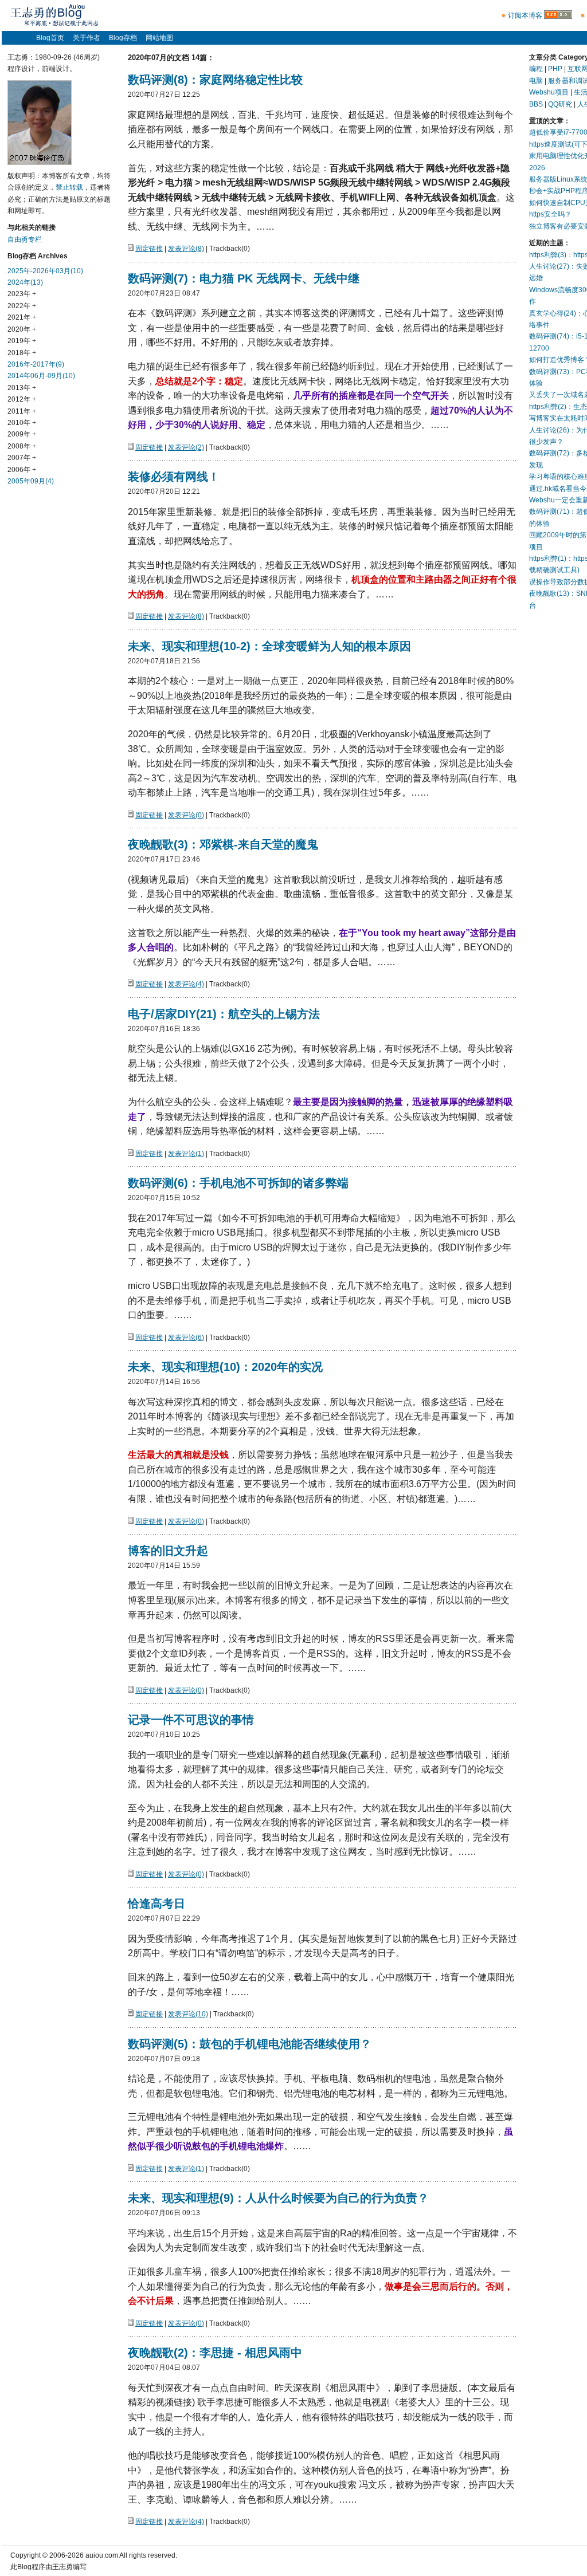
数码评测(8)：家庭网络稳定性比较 (215, 80)
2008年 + (22, 446)
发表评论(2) (186, 447)
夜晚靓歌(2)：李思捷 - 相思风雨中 (215, 2353)
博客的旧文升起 (168, 1551)
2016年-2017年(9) (36, 364)
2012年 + (22, 399)
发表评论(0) (186, 815)
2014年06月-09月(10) (41, 376)
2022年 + (22, 306)
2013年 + (22, 388)
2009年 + (22, 434)
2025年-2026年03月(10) (45, 271)
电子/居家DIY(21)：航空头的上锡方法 (224, 1014)
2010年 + (22, 423)
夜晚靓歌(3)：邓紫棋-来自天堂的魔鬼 (223, 844)
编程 (536, 69)
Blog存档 (123, 38)
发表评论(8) (186, 249)
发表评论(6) (186, 1338)
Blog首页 (50, 38)
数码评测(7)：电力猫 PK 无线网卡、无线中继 (244, 278)
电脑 (536, 81)
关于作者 (87, 38)
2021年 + (22, 317)
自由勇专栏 (25, 239)
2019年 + (22, 341)
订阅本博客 (525, 15)
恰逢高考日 (156, 1904)
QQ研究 (560, 104)
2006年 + (22, 470)
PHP (555, 69)
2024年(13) (25, 282)
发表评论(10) (188, 2014)
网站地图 (159, 38)
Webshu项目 (549, 92)
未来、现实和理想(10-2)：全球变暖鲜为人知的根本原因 (269, 646)
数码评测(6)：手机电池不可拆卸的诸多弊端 (238, 1183)
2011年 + (22, 411)
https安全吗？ (550, 214)
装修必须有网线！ (174, 477)
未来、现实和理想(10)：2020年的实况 (225, 1367)
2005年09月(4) (31, 481)
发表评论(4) (186, 984)
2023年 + (22, 294)
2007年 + (22, 458)
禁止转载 (69, 187)
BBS (536, 104)
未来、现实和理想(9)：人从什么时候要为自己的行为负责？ (278, 2198)
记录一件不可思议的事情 (191, 1720)
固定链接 (149, 249)
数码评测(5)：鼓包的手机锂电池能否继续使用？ (250, 2044)
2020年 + (22, 329)
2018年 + (22, 353)
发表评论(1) (186, 1154)
